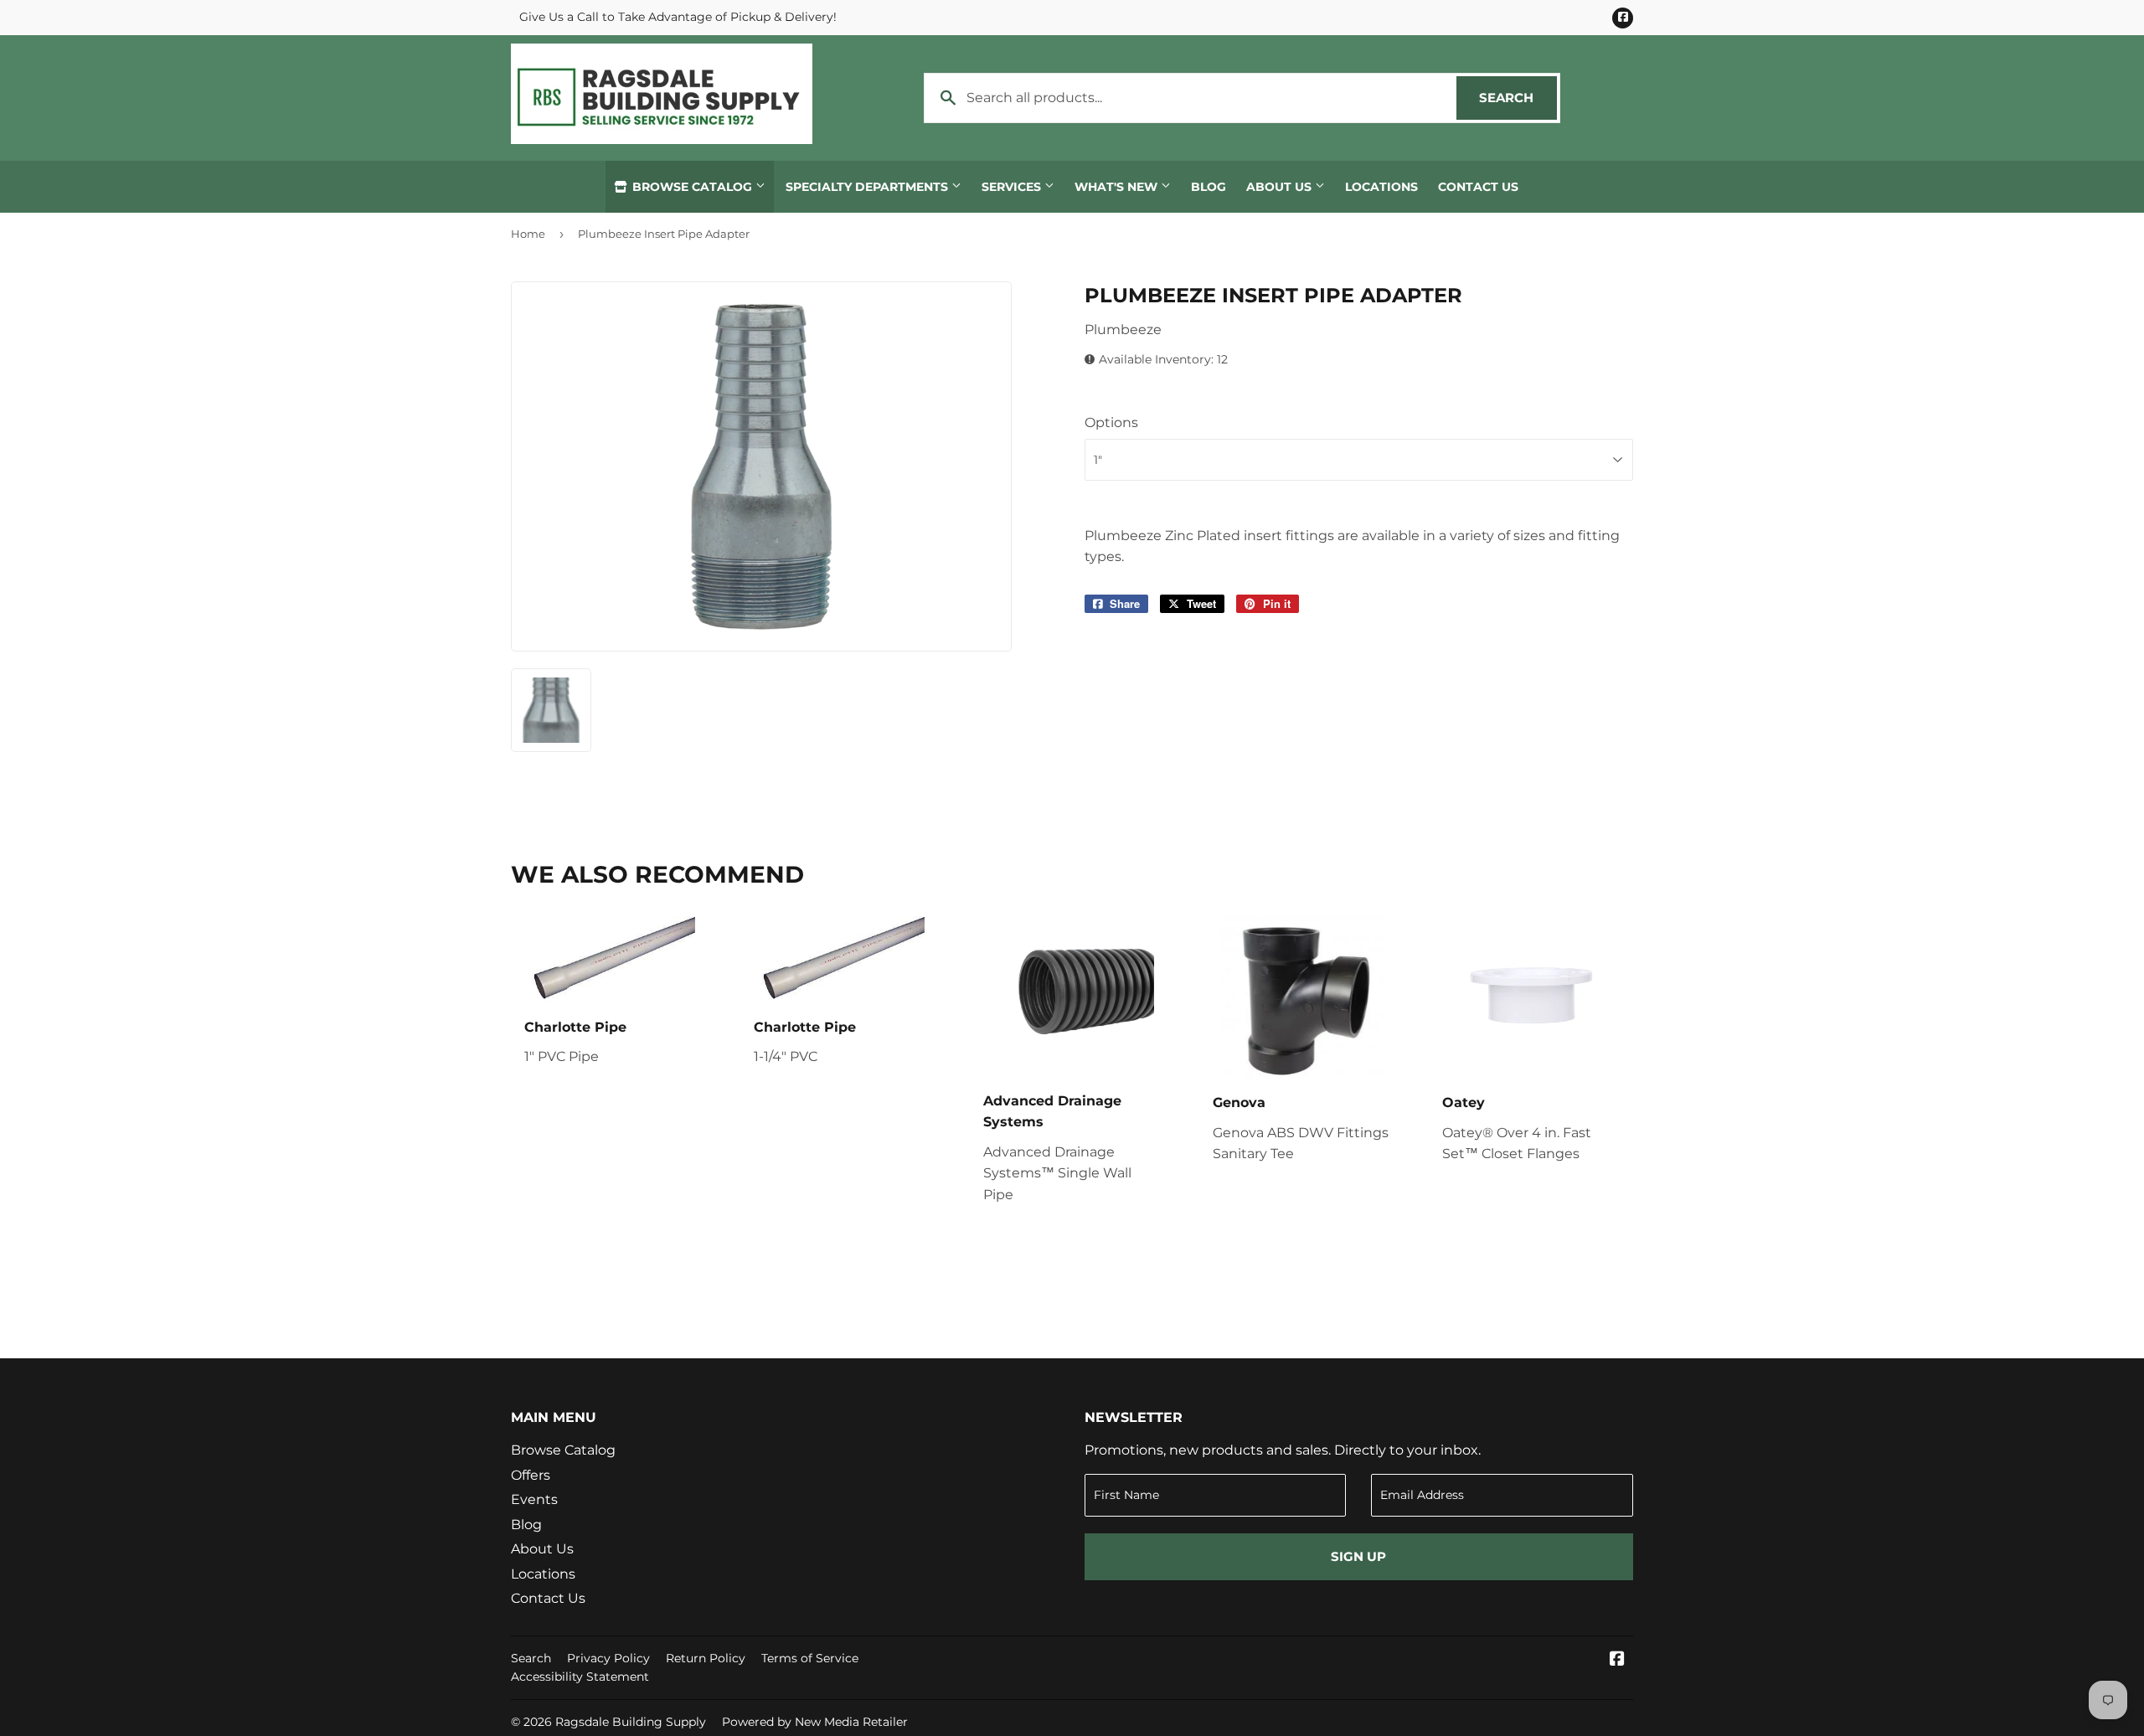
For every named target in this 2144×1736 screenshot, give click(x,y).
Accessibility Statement (580, 1677)
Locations (1381, 187)
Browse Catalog (692, 187)
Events (534, 1499)
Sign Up (1358, 1556)
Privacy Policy (608, 1658)
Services (1013, 187)
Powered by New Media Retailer (815, 1722)
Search (1518, 98)
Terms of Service (810, 1658)
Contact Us (1478, 187)
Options (1111, 422)
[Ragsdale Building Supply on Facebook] (1617, 1660)
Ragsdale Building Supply (631, 1722)
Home (528, 234)
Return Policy (706, 1658)
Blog (1209, 187)
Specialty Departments (868, 187)
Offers (531, 1475)
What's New (1118, 187)
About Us (1281, 187)
